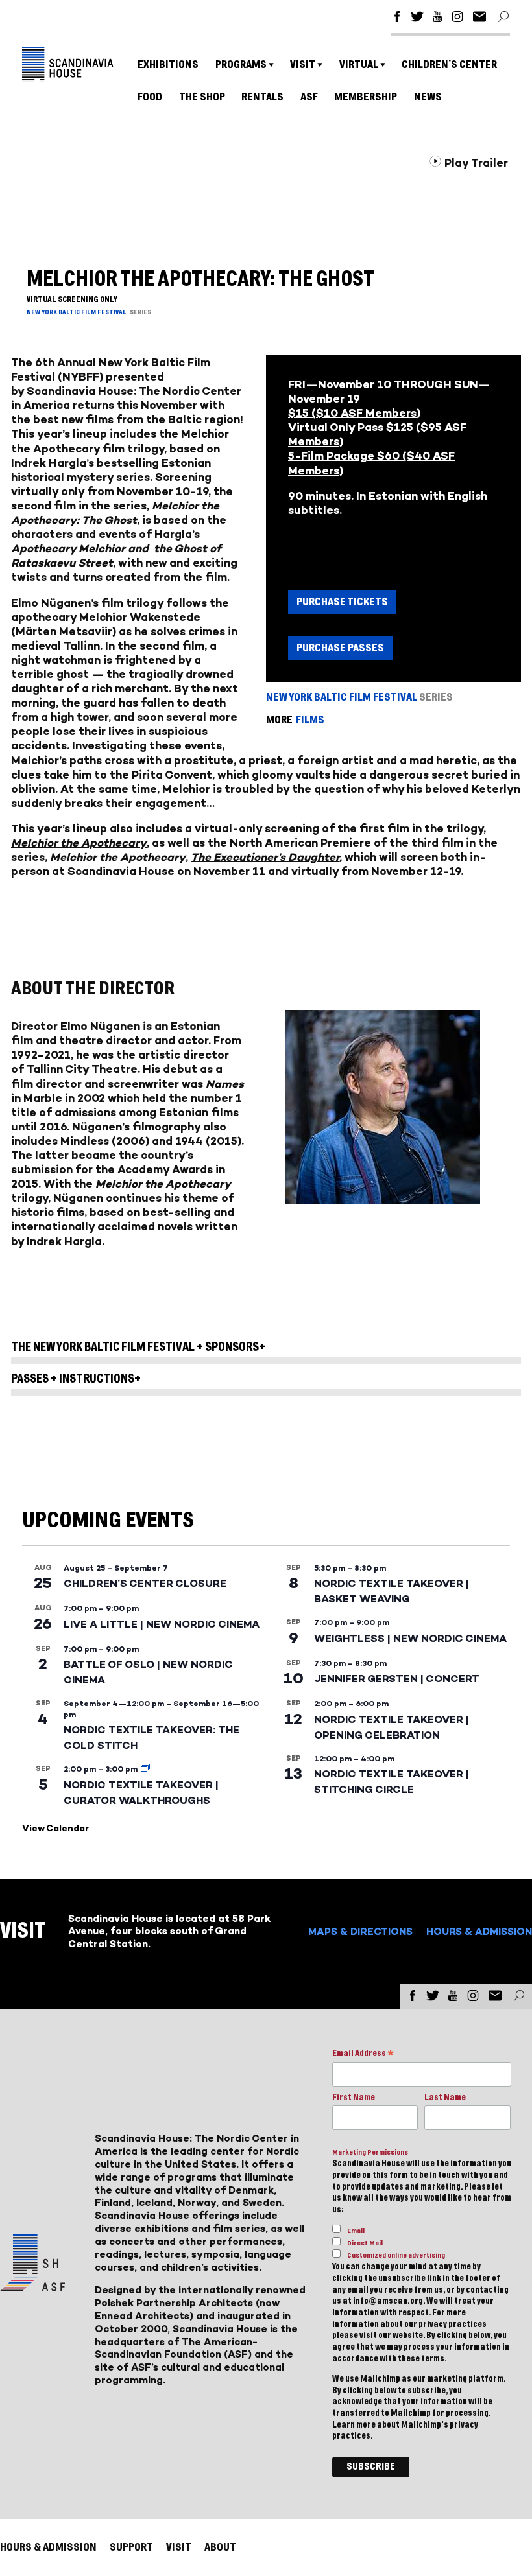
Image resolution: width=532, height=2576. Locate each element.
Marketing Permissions (370, 2152)
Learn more (354, 2425)
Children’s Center (449, 64)
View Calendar (55, 1828)
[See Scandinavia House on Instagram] (457, 18)
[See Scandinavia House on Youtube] (437, 18)
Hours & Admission (479, 1931)
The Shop (202, 97)
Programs (241, 64)
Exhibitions (168, 64)
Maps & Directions (360, 1931)
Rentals (262, 97)
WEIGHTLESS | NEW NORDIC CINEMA (410, 1638)
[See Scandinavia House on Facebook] (397, 18)
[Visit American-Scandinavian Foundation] (32, 2286)
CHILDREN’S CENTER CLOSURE (145, 1583)
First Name (354, 2098)
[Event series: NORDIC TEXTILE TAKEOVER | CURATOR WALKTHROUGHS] (145, 1769)
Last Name (445, 2098)
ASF (309, 97)
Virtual (359, 64)
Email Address (363, 2055)
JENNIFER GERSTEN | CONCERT (397, 1679)
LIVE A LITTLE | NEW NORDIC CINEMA (162, 1624)
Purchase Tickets (342, 602)
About (220, 2547)
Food (150, 97)
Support (131, 2547)
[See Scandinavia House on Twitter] (417, 18)
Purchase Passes (340, 648)
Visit (303, 64)
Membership (366, 97)
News (428, 97)
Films (310, 720)
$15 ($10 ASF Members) (354, 413)
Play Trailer (475, 163)
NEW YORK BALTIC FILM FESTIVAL (77, 312)
